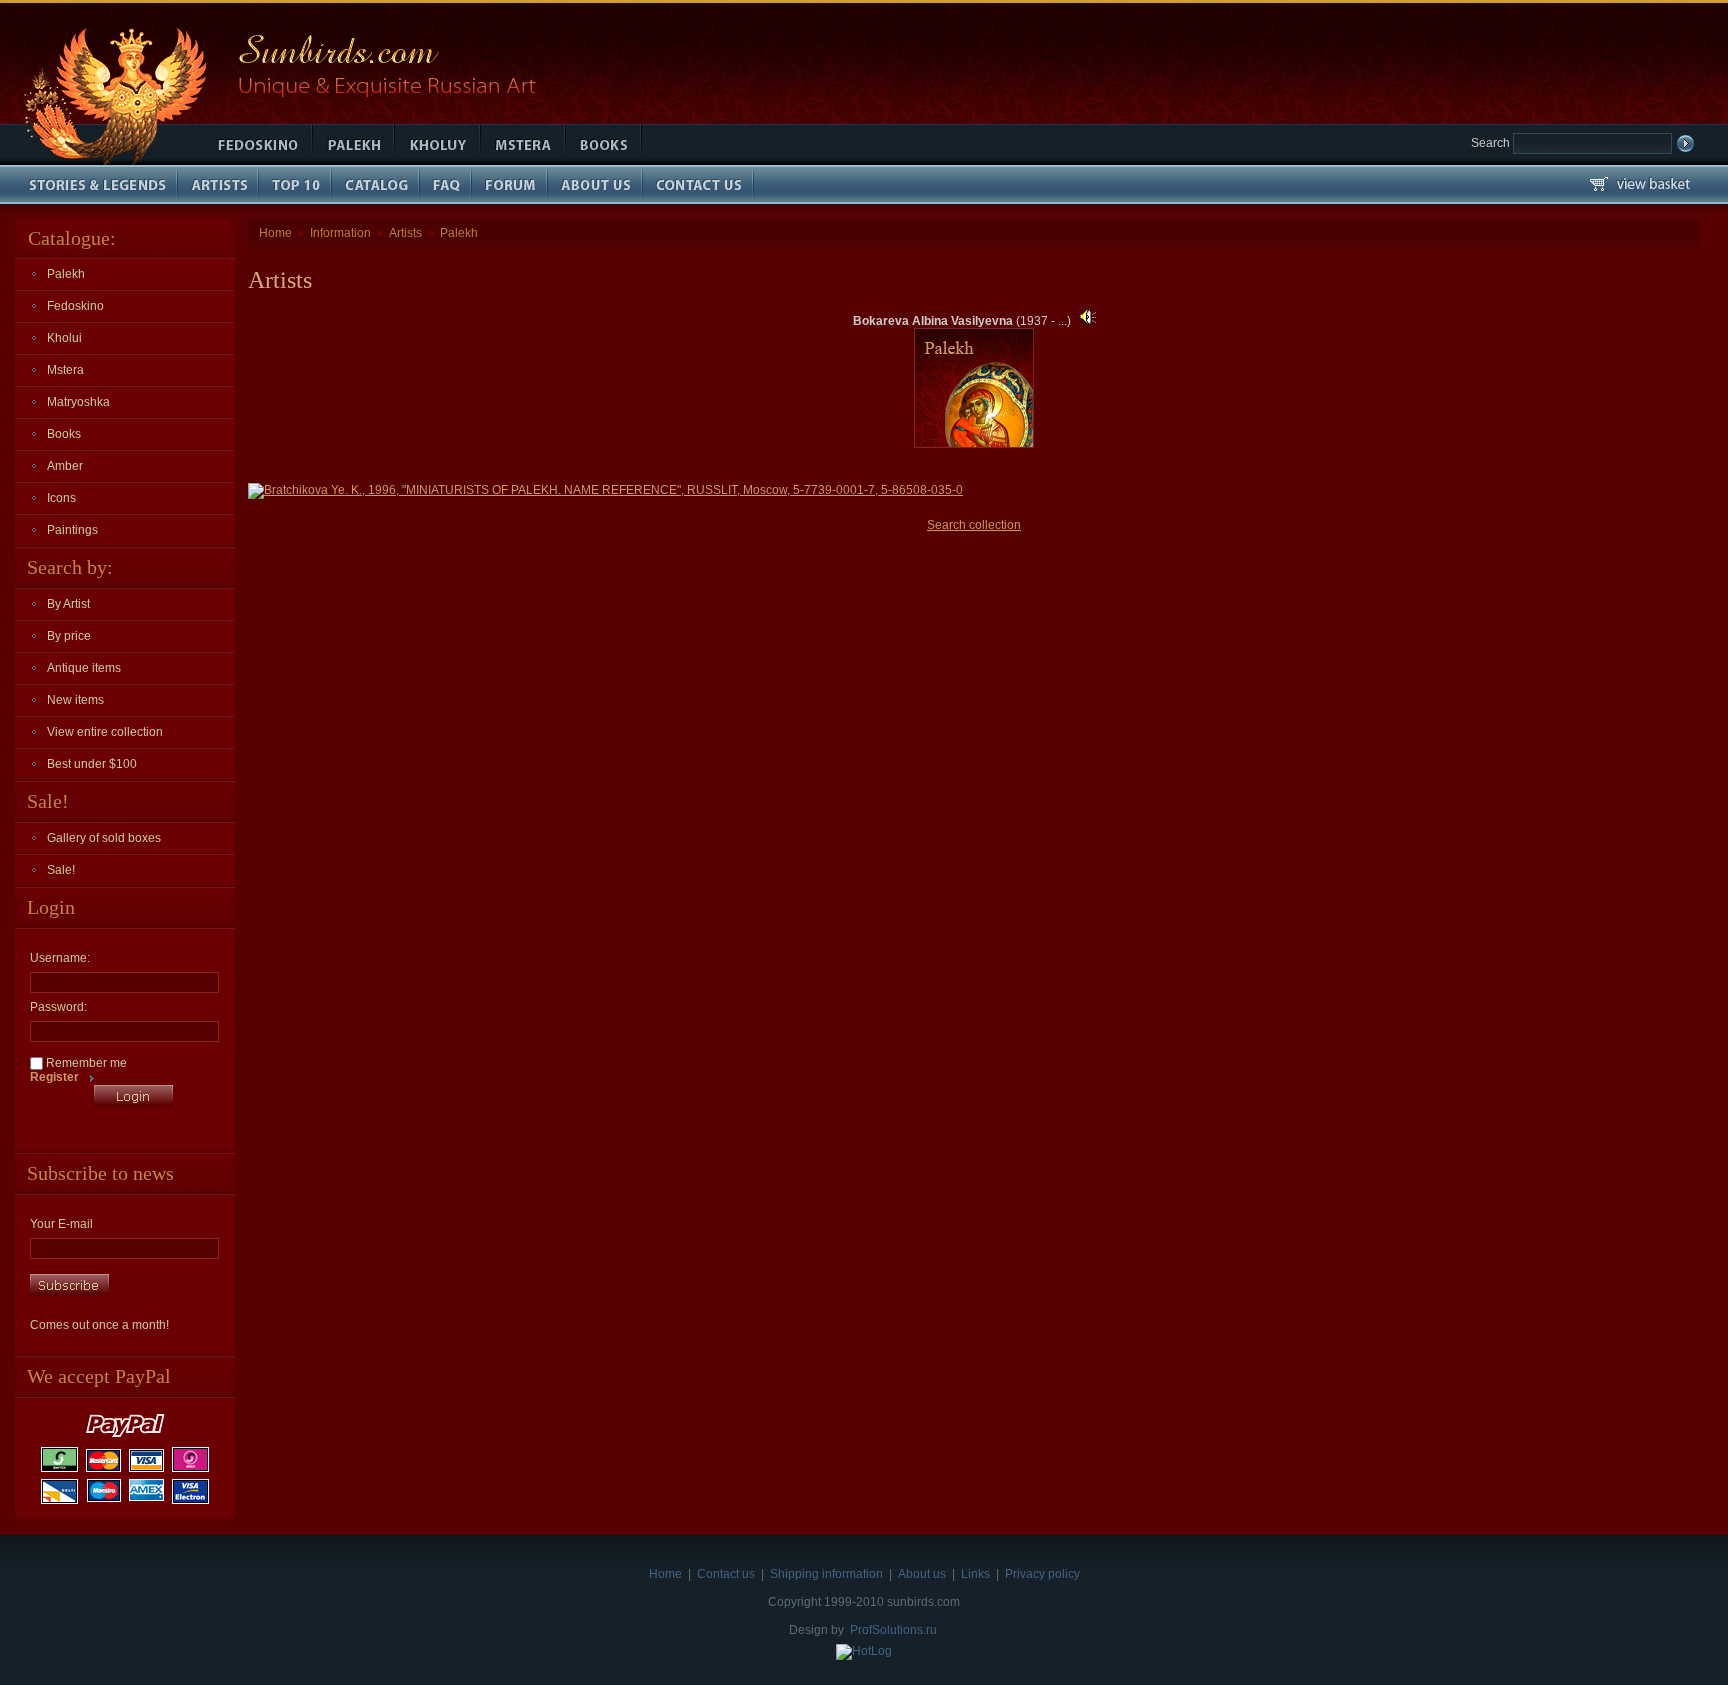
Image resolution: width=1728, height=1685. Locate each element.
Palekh (66, 274)
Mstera (65, 370)
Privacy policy (1042, 1574)
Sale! (61, 870)
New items (75, 700)
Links (975, 1574)
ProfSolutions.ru (893, 1630)
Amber (65, 466)
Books (64, 434)
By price (69, 636)
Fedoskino (75, 306)
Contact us (726, 1574)
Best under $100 (92, 764)
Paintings (72, 530)
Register (54, 1077)
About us (922, 1574)
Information (340, 233)
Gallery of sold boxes (104, 838)
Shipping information (826, 1574)
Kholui (64, 338)
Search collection (974, 525)
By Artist (68, 604)
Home (275, 233)
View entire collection (105, 732)
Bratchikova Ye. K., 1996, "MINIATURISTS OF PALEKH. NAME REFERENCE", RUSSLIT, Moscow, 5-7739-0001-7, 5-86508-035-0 (613, 490)
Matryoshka (78, 402)
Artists (405, 233)
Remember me (85, 1063)
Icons (61, 498)
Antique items (84, 668)
